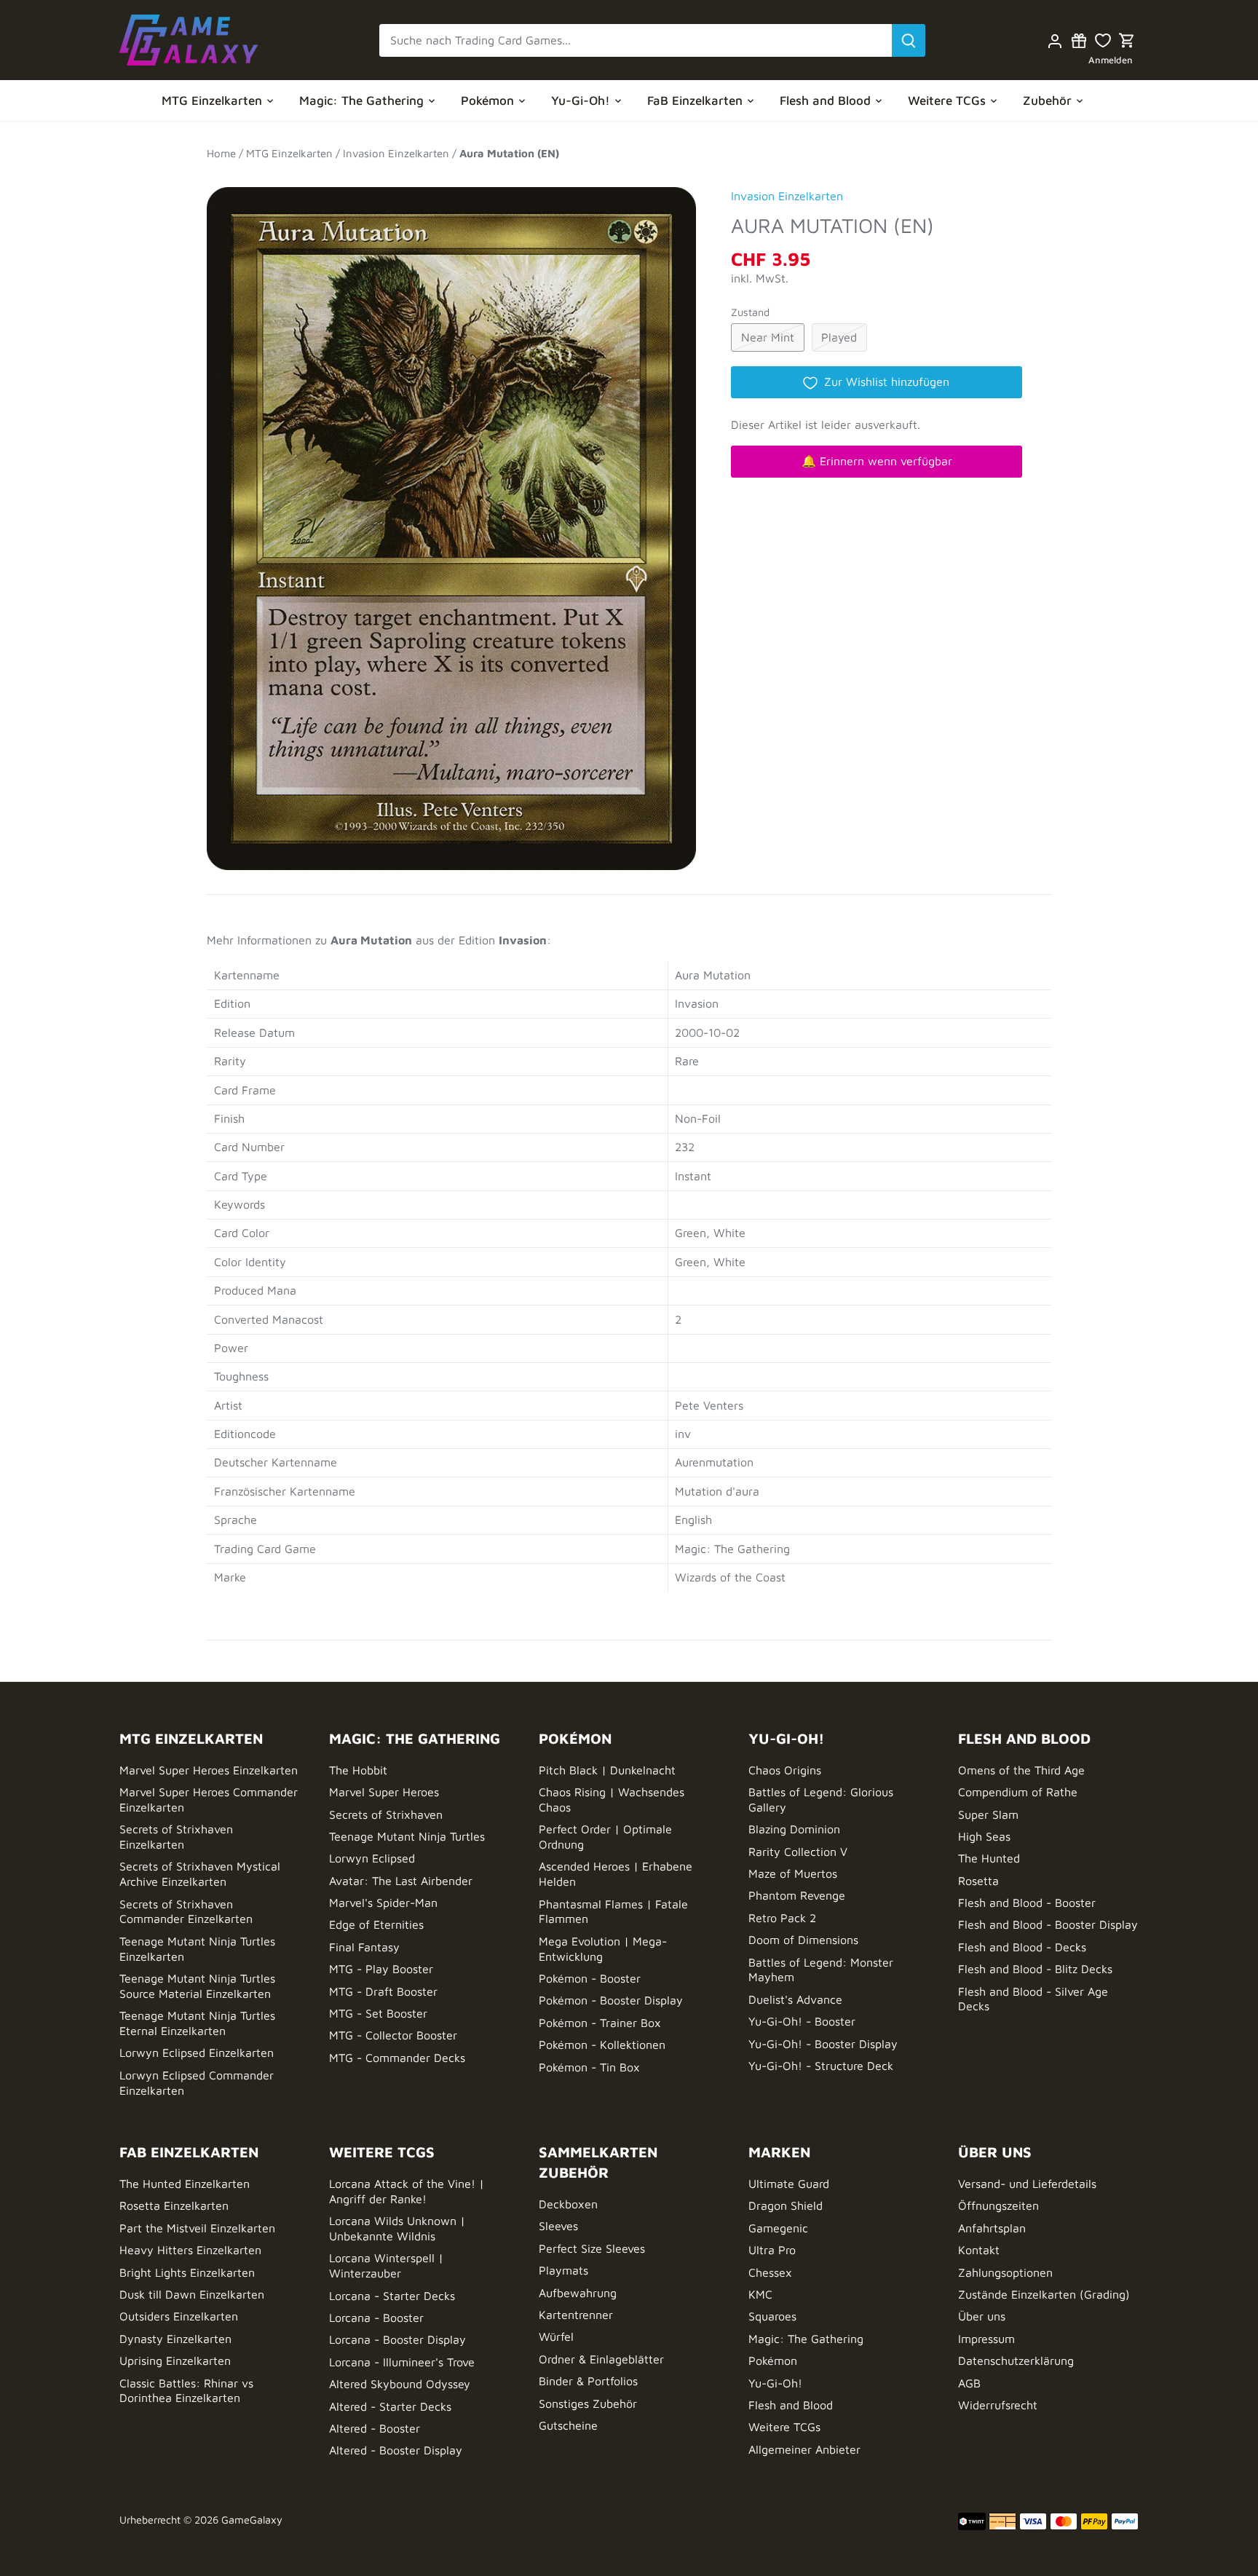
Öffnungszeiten (998, 2205)
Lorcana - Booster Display (397, 2339)
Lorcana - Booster (376, 2318)
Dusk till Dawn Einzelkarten (192, 2294)
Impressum (986, 2339)
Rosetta (978, 1881)
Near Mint (768, 337)
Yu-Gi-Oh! (775, 2383)
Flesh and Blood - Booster (1027, 1903)
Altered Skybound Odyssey (400, 2384)
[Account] (1055, 40)
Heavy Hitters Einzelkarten (190, 2250)
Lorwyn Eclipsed (372, 1858)
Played (839, 337)
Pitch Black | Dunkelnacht (607, 1770)
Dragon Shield (786, 2205)
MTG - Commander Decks (397, 2058)
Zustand (750, 312)
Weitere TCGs (784, 2427)
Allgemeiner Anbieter (804, 2449)
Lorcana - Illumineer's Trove (402, 2362)
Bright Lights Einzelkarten (187, 2272)
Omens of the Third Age (1021, 1770)
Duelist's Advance (795, 1999)
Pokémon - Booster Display (611, 2000)
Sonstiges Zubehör (588, 2403)
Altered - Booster (375, 2428)
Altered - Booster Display (396, 2450)
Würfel (556, 2336)
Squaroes (772, 2316)
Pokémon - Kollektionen (602, 2044)
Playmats (563, 2270)
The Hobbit (358, 1770)
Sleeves (558, 2226)
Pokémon (773, 2360)
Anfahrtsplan (992, 2228)
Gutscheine (568, 2425)
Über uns (982, 2316)
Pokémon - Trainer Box (600, 2023)
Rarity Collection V (798, 1852)
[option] (451, 521)
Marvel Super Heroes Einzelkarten (209, 1770)
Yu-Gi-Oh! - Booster (802, 2021)
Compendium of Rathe (1018, 1792)
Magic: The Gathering (806, 2339)
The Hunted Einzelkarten (185, 2184)
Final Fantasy (364, 1947)
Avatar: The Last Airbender (401, 1881)
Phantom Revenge (797, 1895)
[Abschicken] (909, 40)
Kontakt (979, 2250)
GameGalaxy (252, 2520)
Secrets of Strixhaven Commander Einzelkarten (186, 1912)
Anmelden (1111, 60)
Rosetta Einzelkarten (174, 2205)
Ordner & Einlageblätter (601, 2359)
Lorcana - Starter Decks (392, 2296)
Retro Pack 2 (782, 1918)
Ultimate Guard (789, 2184)
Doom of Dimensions (803, 1940)
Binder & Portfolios (588, 2381)
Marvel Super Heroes (384, 1792)
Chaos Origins (785, 1770)
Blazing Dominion (794, 1829)
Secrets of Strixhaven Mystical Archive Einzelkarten (200, 1874)
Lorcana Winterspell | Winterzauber (386, 2265)
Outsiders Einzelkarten (179, 2316)
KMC (760, 2294)
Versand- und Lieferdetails (1027, 2184)
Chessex (770, 2272)
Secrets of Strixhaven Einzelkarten (176, 1837)
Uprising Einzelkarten (175, 2360)
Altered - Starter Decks (390, 2406)
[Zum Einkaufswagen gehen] (1127, 40)
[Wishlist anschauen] (1103, 40)
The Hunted (989, 1858)
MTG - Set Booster (378, 2013)
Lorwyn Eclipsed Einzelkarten (197, 2052)
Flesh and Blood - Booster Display (1048, 1924)
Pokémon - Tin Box (589, 2067)
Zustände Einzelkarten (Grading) (1044, 2294)
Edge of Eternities (376, 1924)
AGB (969, 2383)
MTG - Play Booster (381, 1969)
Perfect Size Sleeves (592, 2248)
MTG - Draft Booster (383, 1991)
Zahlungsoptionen (1005, 2272)
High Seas (984, 1836)
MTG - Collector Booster (393, 2035)
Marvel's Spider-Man (383, 1903)
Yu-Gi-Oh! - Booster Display (823, 2044)
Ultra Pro (772, 2250)
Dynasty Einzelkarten (175, 2339)
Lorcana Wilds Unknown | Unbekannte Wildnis (397, 2228)
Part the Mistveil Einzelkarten (197, 2228)
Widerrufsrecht (998, 2405)
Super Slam (988, 1814)
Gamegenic (778, 2228)
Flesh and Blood (791, 2405)
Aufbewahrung (578, 2293)
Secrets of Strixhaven (386, 1814)
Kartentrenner (576, 2315)
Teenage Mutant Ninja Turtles (407, 1836)
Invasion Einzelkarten (787, 196)
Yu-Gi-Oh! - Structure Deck (821, 2066)
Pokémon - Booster (590, 1978)
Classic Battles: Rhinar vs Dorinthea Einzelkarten (186, 2391)
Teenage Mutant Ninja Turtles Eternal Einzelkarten (197, 2023)
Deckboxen (568, 2204)
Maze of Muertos (793, 1873)
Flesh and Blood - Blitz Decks (1035, 1969)
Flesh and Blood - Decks (1022, 1947)
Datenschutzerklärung (1016, 2360)
